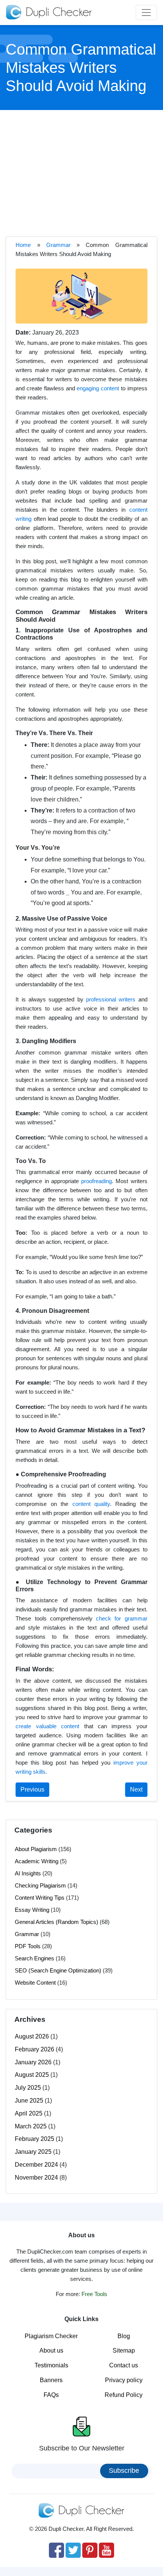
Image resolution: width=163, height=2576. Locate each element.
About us (51, 2350)
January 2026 (33, 2062)
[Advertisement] (81, 172)
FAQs (51, 2395)
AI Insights (28, 1873)
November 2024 (36, 2178)
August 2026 (32, 2036)
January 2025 (33, 2152)
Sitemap (124, 2350)
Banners (51, 2380)
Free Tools (94, 2294)
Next (136, 1789)
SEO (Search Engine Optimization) (58, 1970)
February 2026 (34, 2049)
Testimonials (51, 2365)
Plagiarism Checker (51, 2336)
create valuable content (47, 1726)
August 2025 (32, 2075)
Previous (32, 1789)
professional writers (111, 999)
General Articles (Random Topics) (56, 1922)
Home (23, 245)
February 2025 (34, 2139)
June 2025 (29, 2101)
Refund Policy (124, 2395)
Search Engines (34, 1958)
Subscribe (124, 2471)
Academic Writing (37, 1861)
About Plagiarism (36, 1849)
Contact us (124, 2365)
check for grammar (122, 1618)
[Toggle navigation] (146, 13)
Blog (124, 2336)
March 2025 (31, 2126)
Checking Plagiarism (40, 1885)
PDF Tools (28, 1946)
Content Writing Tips (40, 1898)
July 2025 (28, 2088)
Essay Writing (32, 1910)
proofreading (96, 1181)
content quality (91, 1504)
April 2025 (29, 2113)
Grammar (58, 245)
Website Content (35, 1983)
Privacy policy (124, 2380)
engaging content (98, 388)
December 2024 (36, 2165)
